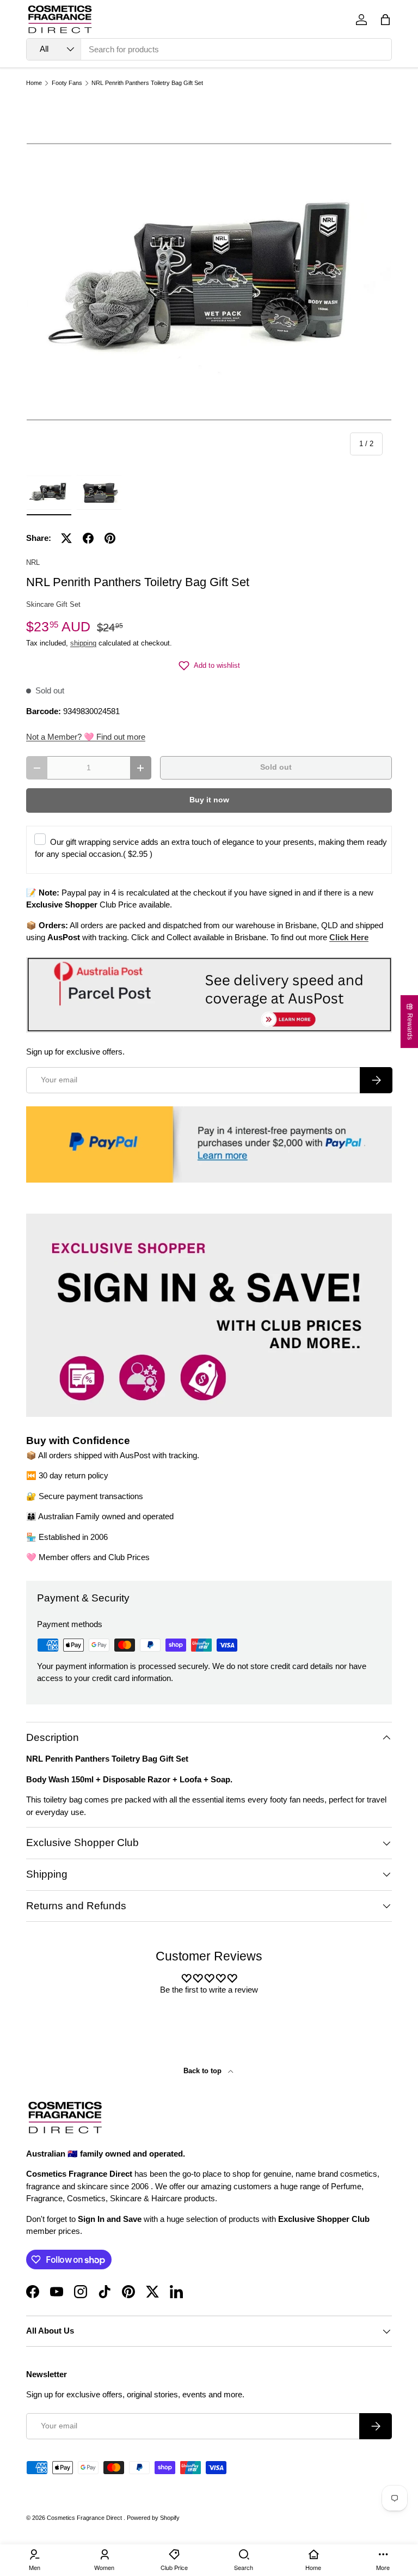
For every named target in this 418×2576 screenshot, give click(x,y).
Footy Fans (67, 83)
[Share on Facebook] (88, 538)
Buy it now (209, 800)
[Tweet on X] (66, 538)
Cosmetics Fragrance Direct (85, 2518)
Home (34, 83)
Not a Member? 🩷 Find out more (86, 737)
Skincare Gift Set (53, 604)
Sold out (276, 767)
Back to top (204, 2071)
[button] (385, 20)
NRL (33, 562)
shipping (83, 643)
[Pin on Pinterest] (110, 538)
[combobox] (209, 49)
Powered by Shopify (153, 2518)
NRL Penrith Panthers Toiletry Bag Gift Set (147, 83)
